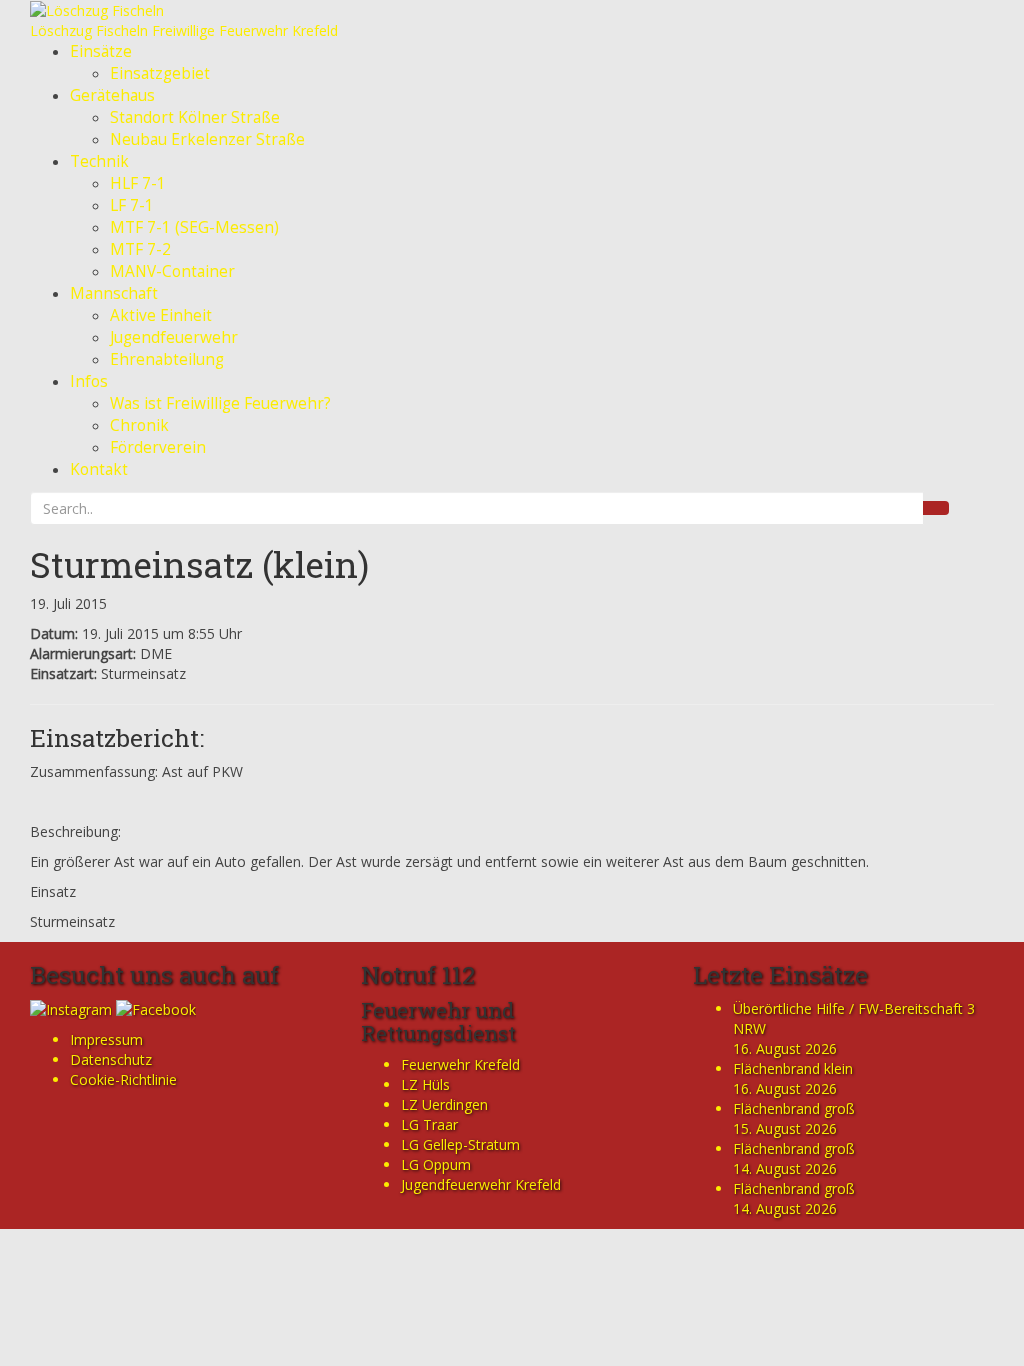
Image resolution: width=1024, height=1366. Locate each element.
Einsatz (53, 891)
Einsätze (101, 51)
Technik (99, 161)
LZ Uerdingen (444, 1104)
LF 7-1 (132, 205)
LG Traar (429, 1124)
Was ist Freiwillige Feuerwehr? (220, 403)
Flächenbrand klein (793, 1068)
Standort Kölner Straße (195, 117)
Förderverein (158, 447)
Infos (89, 381)
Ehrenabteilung (167, 359)
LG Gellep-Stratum (460, 1144)
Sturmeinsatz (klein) (199, 564)
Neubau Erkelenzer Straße (207, 139)
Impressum (106, 1039)
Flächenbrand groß (794, 1108)
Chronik (139, 425)
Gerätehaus (112, 95)
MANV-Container (172, 271)
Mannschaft (114, 293)
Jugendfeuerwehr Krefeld (481, 1184)
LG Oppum (436, 1164)
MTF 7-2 (140, 249)
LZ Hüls (425, 1084)
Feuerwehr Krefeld (460, 1064)
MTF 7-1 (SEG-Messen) (194, 227)
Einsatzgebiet (160, 73)
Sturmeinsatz (72, 921)
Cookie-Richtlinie (123, 1079)
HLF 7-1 (138, 183)
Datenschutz (111, 1059)
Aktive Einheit (161, 315)
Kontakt (99, 469)
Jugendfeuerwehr (174, 337)
